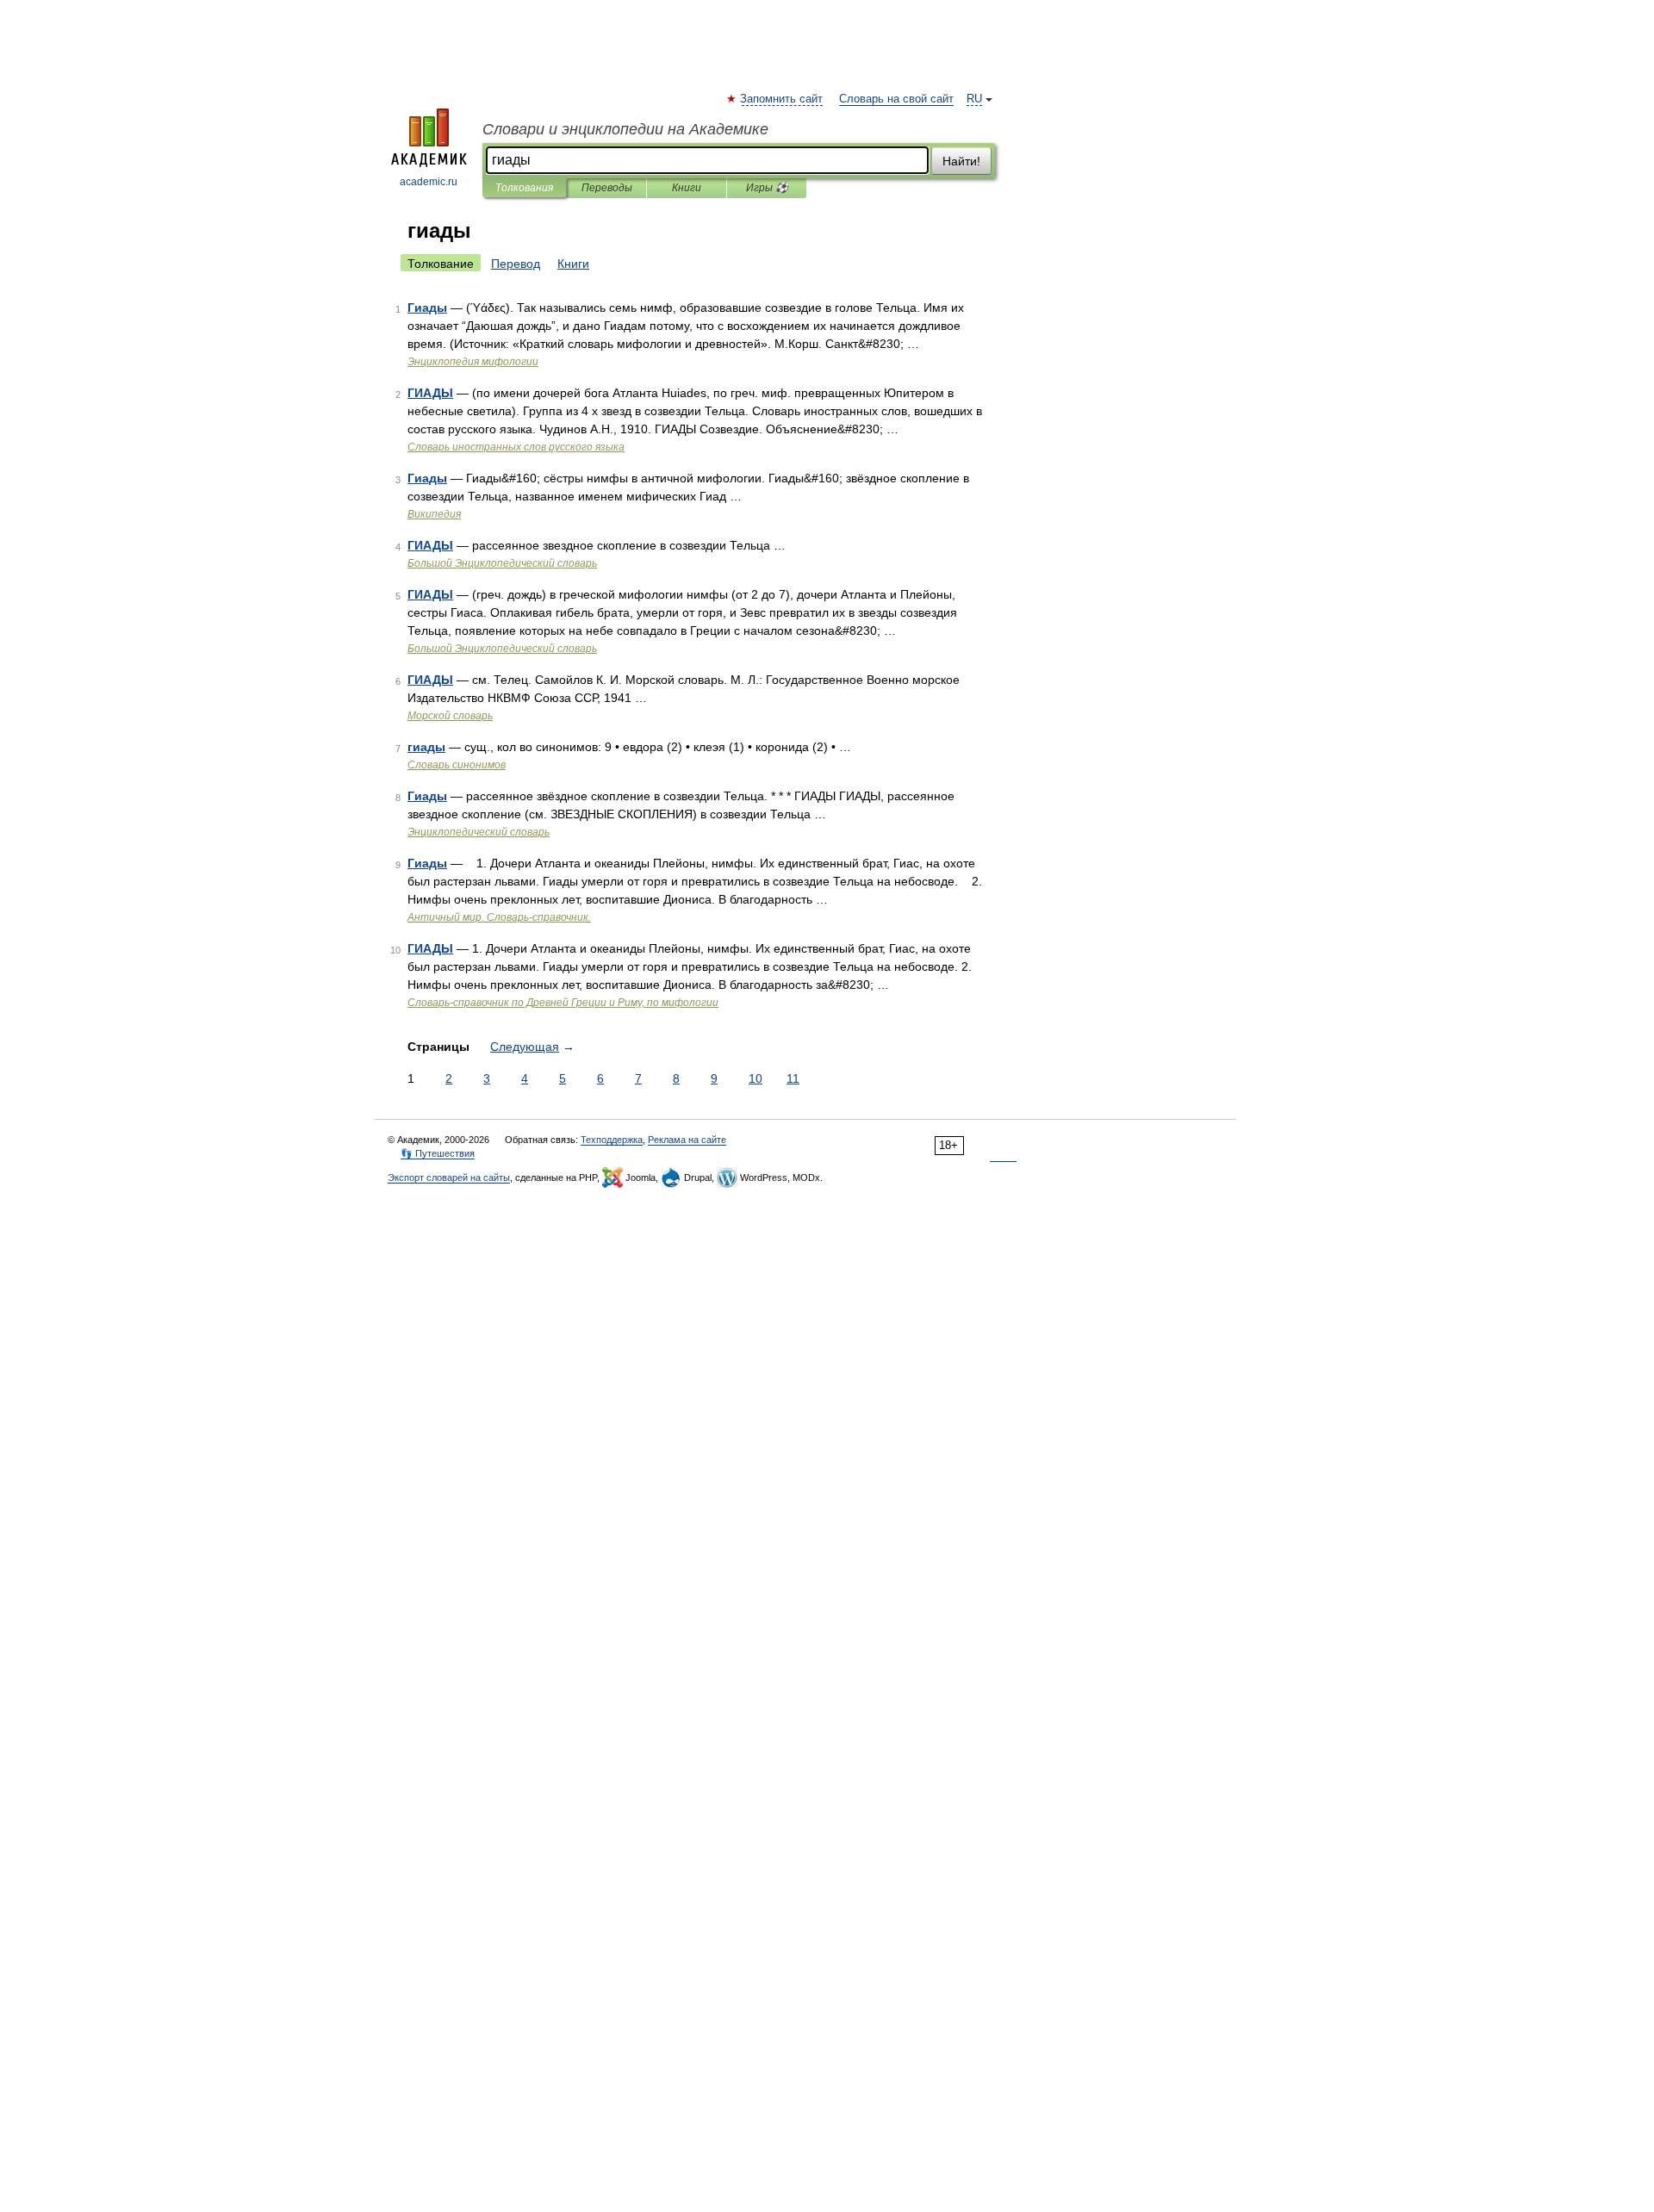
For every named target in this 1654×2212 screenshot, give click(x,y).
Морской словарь (450, 716)
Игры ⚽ (767, 188)
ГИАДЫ (430, 393)
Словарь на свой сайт (896, 99)
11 (793, 1078)
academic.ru (429, 182)
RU (974, 99)
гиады (426, 747)
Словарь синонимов (457, 765)
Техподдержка (612, 1140)
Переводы (607, 188)
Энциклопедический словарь (479, 832)
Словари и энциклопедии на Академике (625, 129)
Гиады (427, 308)
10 (755, 1078)
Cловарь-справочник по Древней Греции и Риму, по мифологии (563, 1003)
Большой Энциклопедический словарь (502, 563)
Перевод (516, 264)
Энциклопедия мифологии (473, 362)
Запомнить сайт (782, 99)
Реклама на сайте (687, 1140)
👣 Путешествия (438, 1153)
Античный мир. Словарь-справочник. (499, 917)
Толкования (524, 188)
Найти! (961, 161)
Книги (687, 188)
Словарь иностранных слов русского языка (516, 447)
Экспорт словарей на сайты (449, 1177)
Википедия (434, 514)
